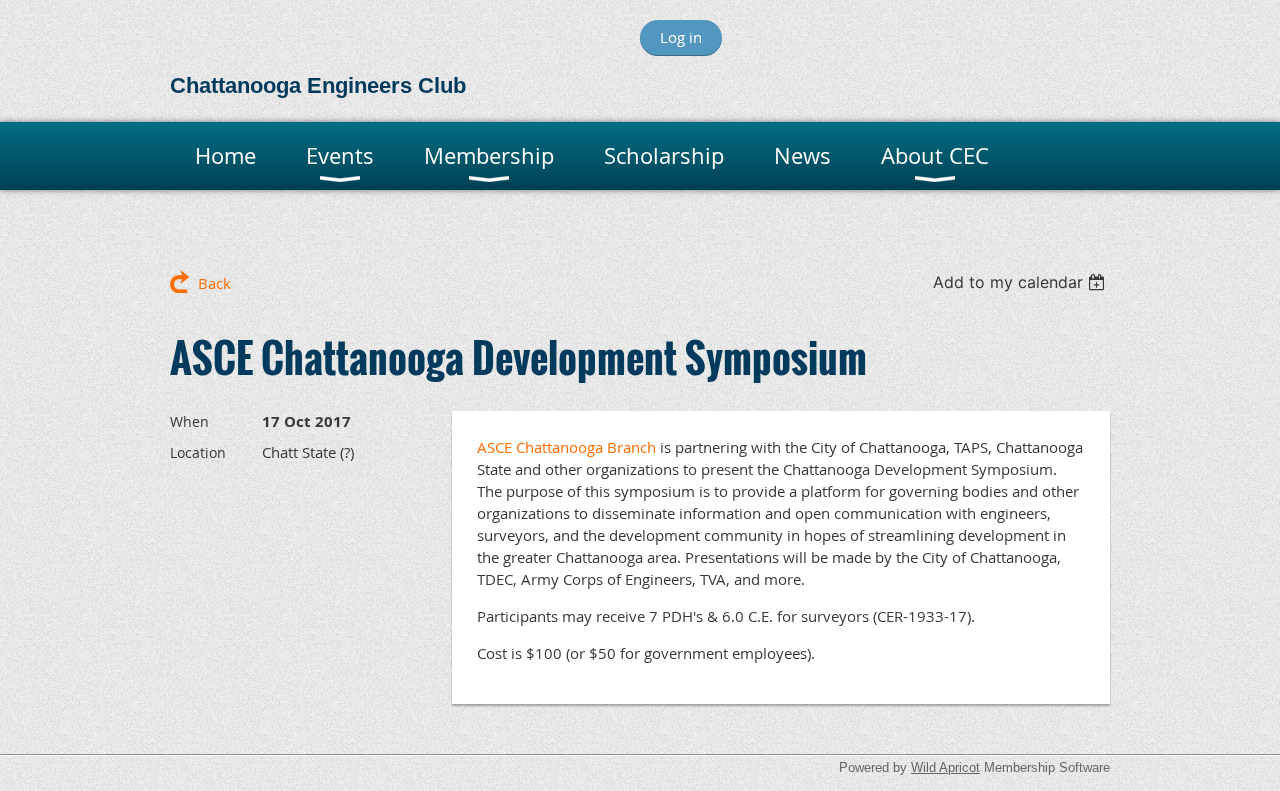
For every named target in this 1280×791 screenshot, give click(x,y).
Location (198, 452)
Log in (681, 37)
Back (214, 283)
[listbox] (1021, 282)
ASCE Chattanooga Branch (566, 447)
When (189, 421)
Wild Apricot (945, 767)
